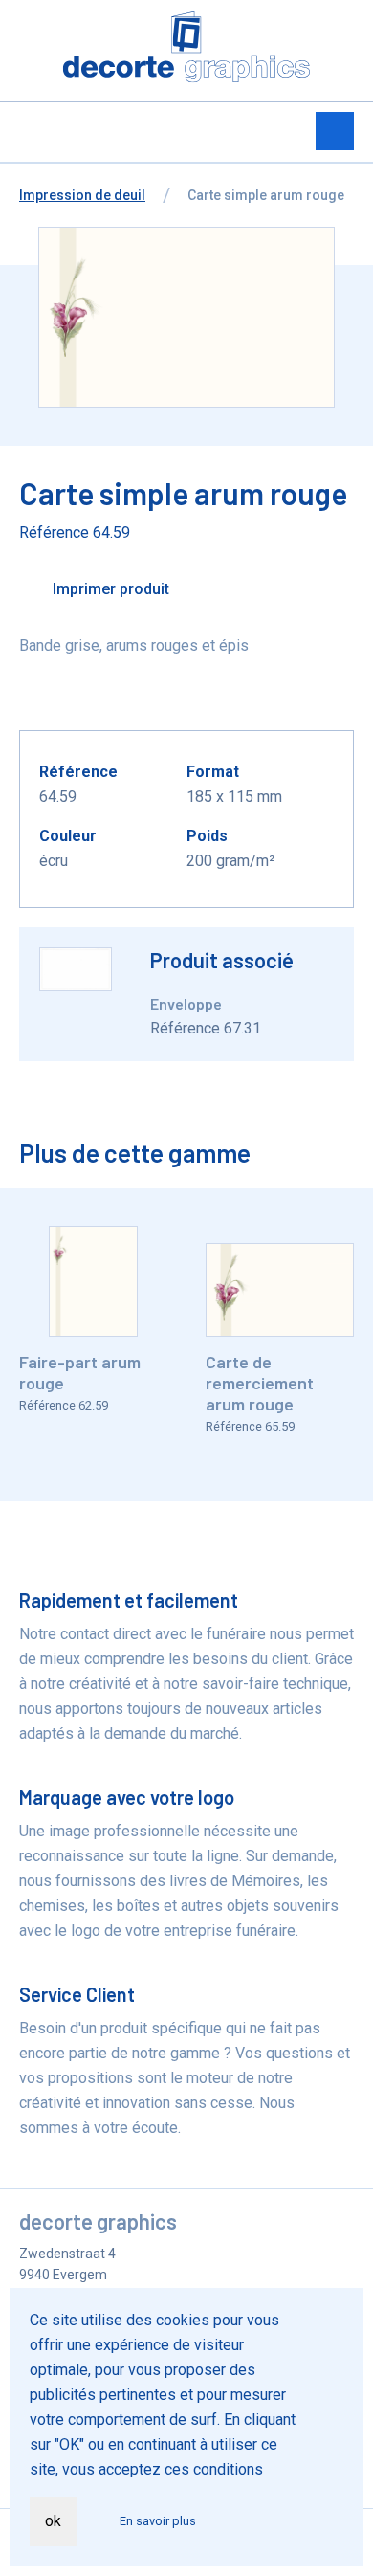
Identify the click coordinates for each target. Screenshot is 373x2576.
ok (53, 2521)
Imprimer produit (109, 589)
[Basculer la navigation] (335, 131)
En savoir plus (158, 2521)
